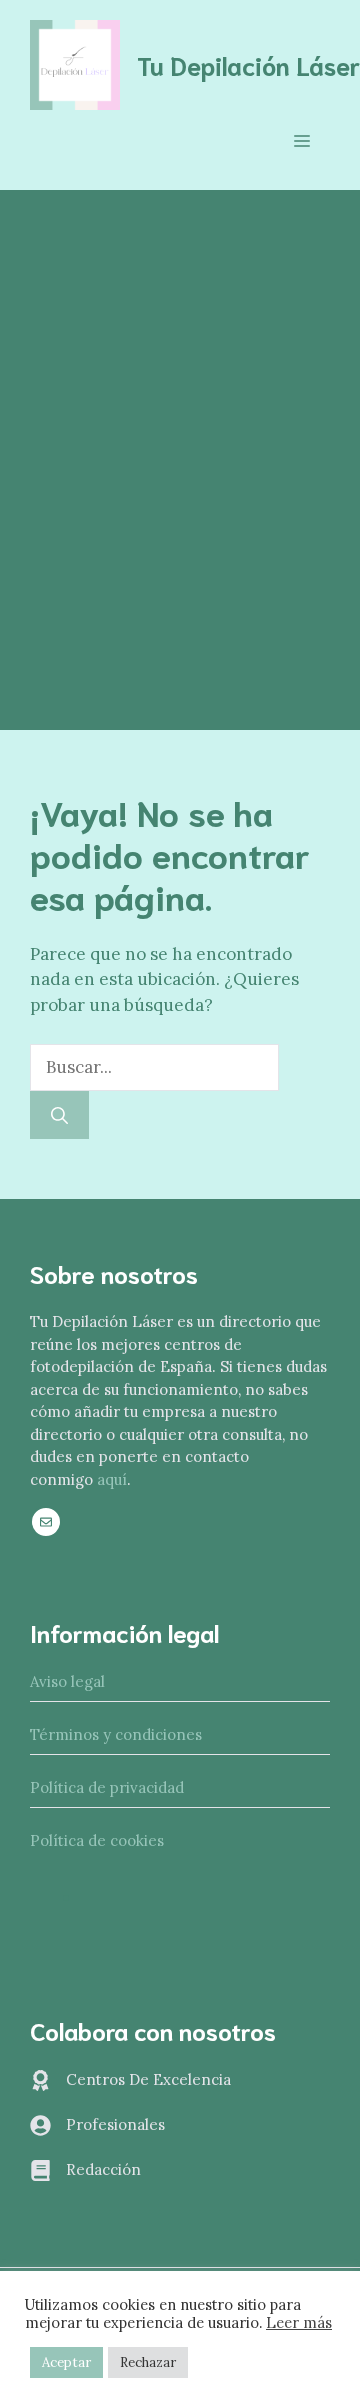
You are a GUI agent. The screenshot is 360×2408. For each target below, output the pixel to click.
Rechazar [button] (148, 2362)
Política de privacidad (107, 1787)
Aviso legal (67, 1681)
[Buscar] (59, 1115)
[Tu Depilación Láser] (75, 63)
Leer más (299, 2323)
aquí (112, 1479)
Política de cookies (97, 1840)
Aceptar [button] (66, 2362)
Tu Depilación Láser (248, 64)
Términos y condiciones (116, 1734)
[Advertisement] (180, 380)
